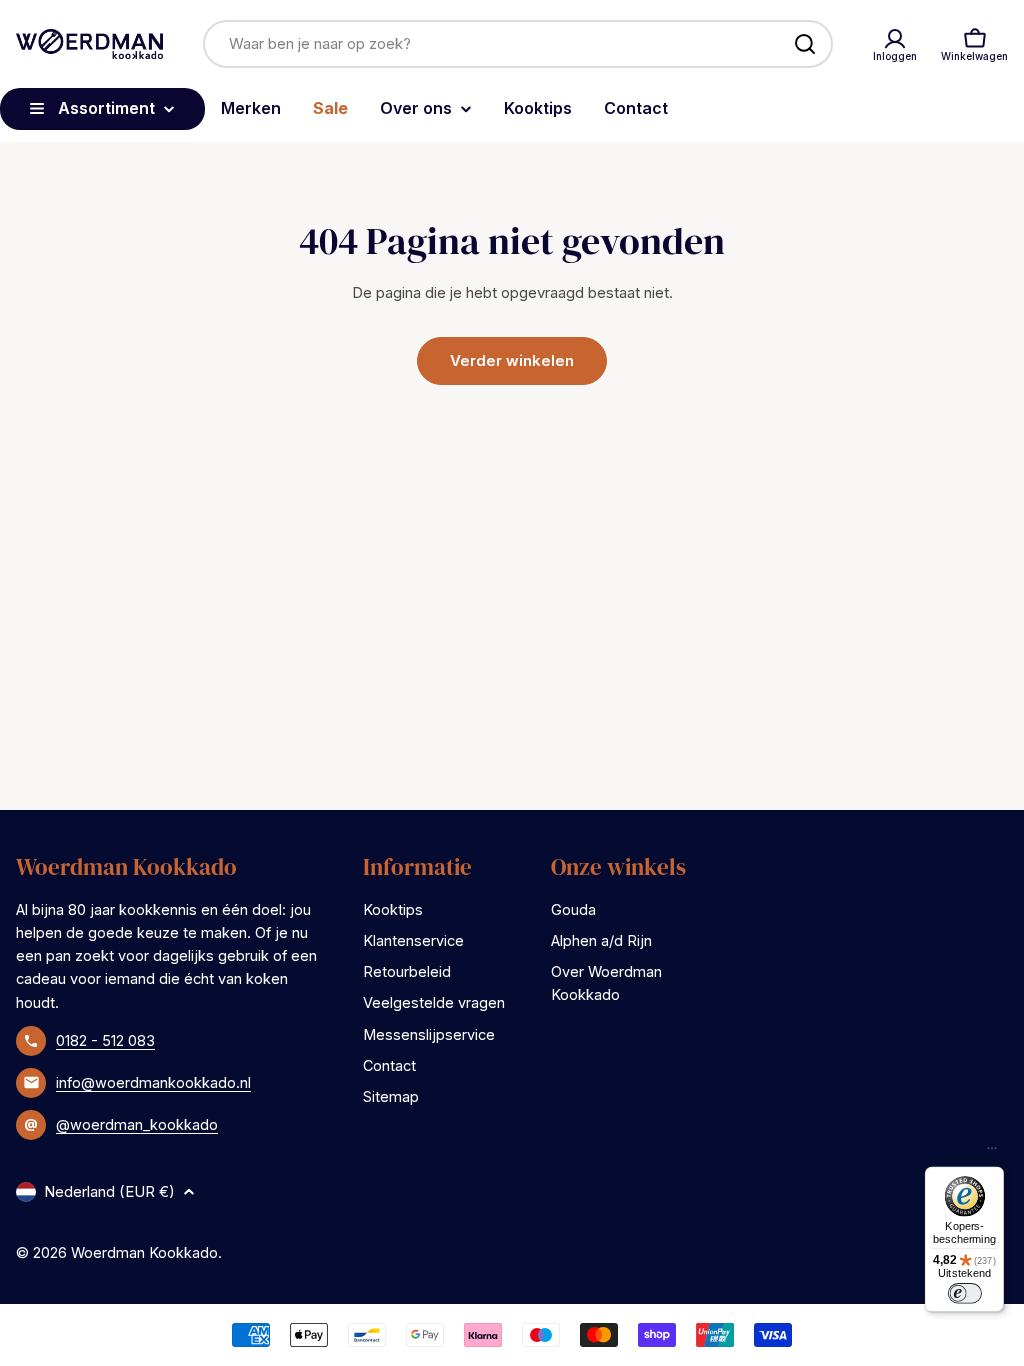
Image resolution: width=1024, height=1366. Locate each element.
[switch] (964, 1293)
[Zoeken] (805, 44)
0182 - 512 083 (105, 1040)
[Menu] (992, 1153)
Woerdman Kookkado (144, 1252)
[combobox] (518, 44)
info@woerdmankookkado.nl (153, 1082)
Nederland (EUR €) (109, 1191)
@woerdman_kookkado (137, 1124)
